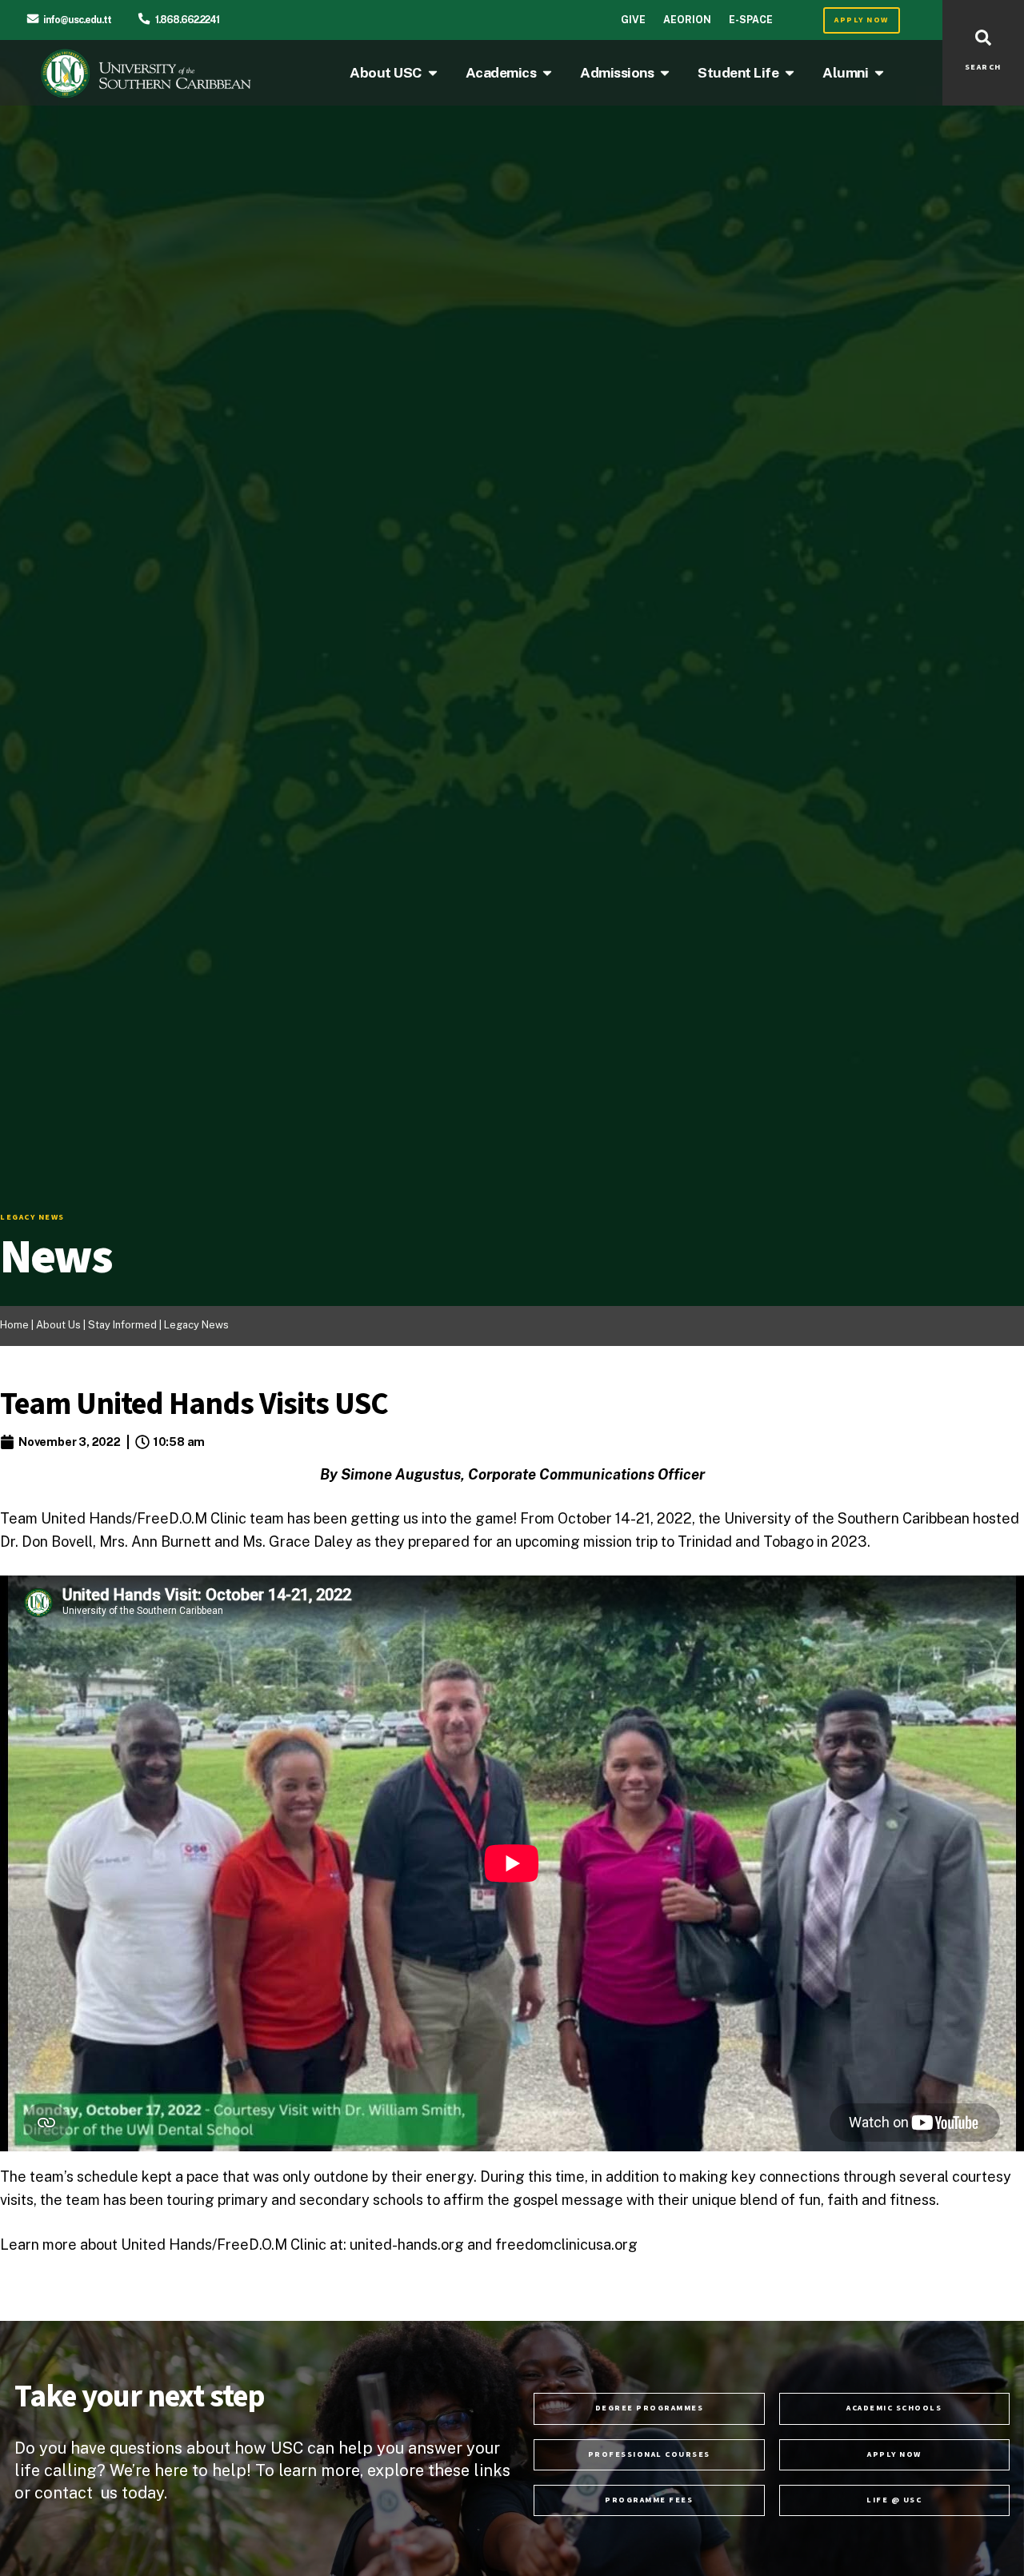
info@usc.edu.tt (77, 20)
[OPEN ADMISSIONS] (665, 73)
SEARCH (983, 67)
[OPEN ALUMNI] (879, 73)
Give (633, 20)
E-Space (751, 20)
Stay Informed (124, 1325)
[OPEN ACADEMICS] (547, 73)
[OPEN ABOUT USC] (433, 73)
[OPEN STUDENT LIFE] (790, 73)
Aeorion (687, 20)
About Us (58, 1325)
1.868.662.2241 (187, 20)
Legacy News (196, 1325)
